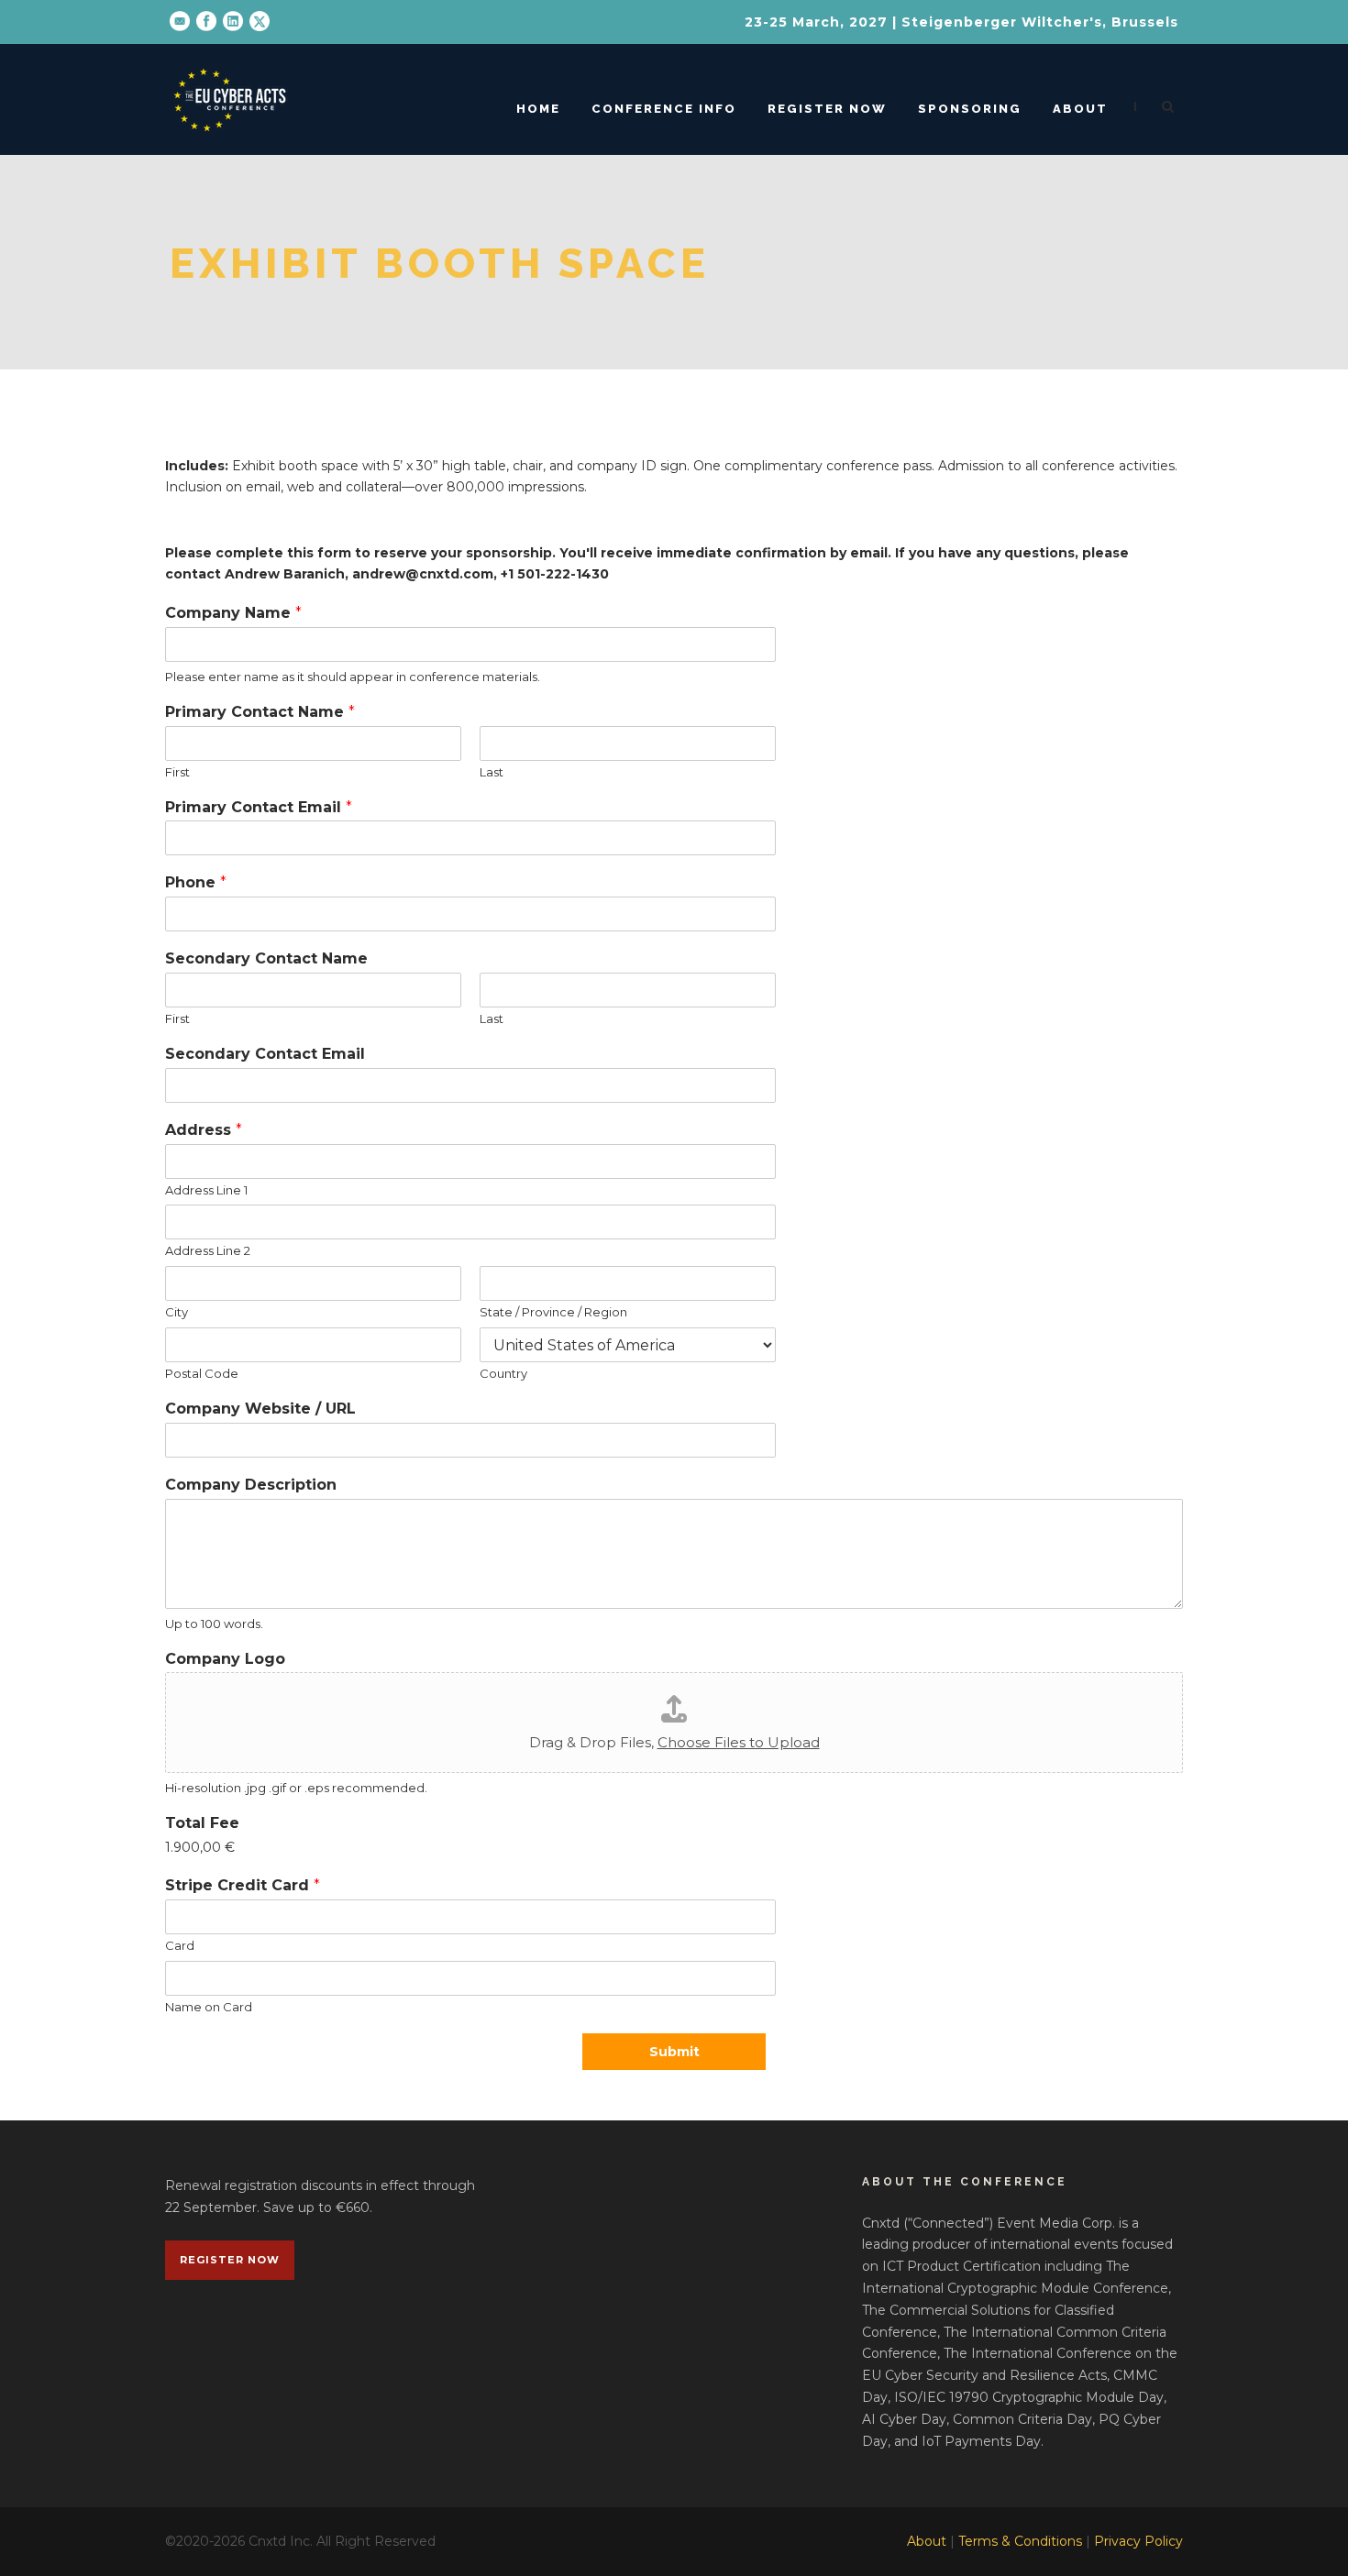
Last (492, 772)
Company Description (251, 1485)
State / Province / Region (553, 1312)
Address (204, 1130)
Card (180, 1945)
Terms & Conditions (1020, 2541)
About (1080, 109)
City (177, 1312)
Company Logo (225, 1659)
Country (503, 1373)
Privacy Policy (1138, 2541)
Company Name (233, 613)
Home (538, 109)
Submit (674, 2052)
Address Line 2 (208, 1250)
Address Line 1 (206, 1190)
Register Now (827, 109)
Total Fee (202, 1823)
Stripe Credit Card (243, 1885)
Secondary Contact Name (266, 958)
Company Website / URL (260, 1409)
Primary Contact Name (260, 712)
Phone (196, 882)
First (177, 772)
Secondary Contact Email (265, 1054)
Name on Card (209, 2007)
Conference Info (664, 109)
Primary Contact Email (259, 807)
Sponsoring (970, 109)
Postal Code (202, 1373)
